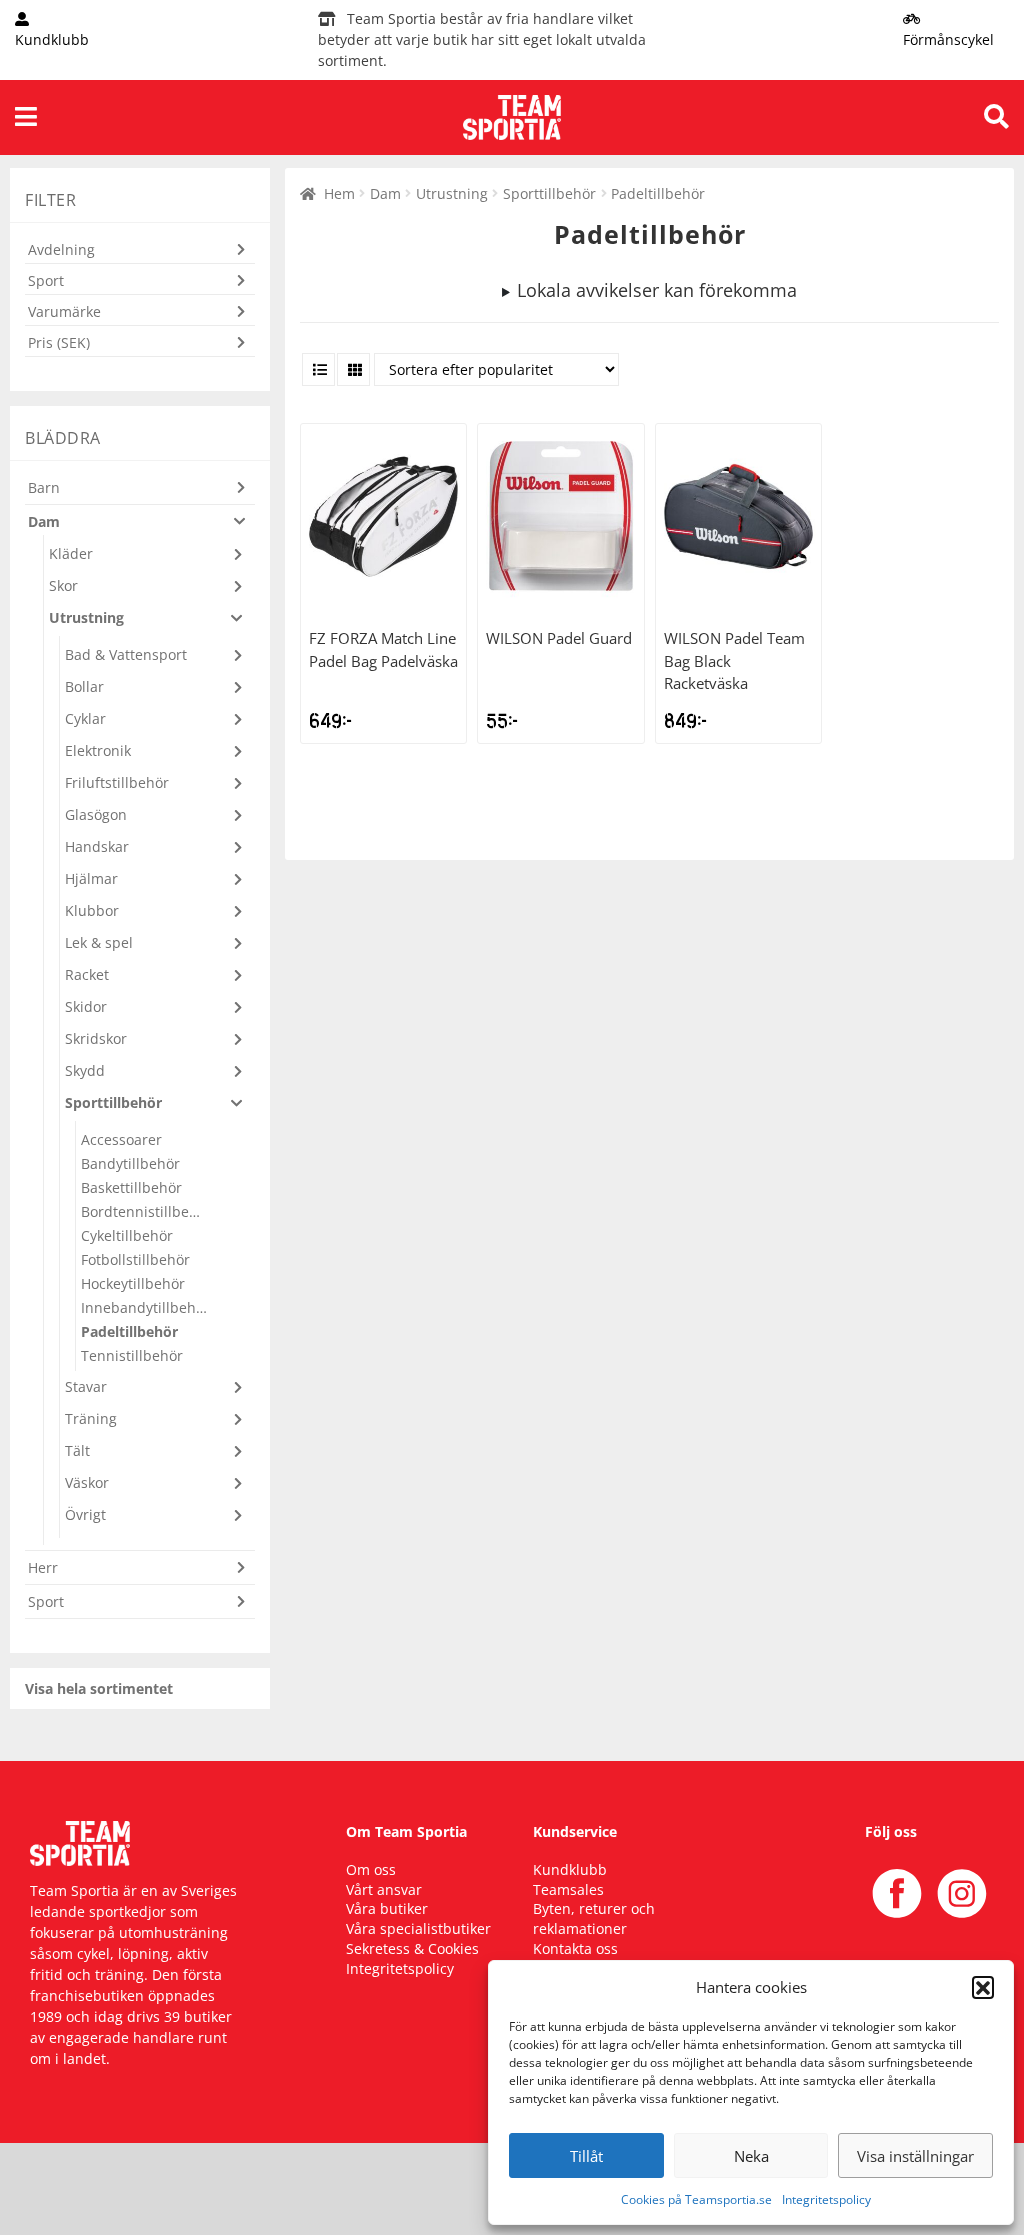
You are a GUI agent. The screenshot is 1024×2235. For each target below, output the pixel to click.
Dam (385, 193)
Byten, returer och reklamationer (594, 1918)
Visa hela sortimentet (99, 1688)
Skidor (86, 1006)
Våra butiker (387, 1908)
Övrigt (85, 1514)
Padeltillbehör (129, 1331)
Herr (43, 1567)
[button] (983, 1987)
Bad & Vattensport (126, 654)
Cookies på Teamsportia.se (696, 2199)
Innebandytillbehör (144, 1307)
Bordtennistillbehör (144, 1211)
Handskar (97, 846)
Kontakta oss (575, 1948)
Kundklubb (570, 1869)
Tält (77, 1450)
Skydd (85, 1070)
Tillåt (586, 2156)
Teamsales (568, 1889)
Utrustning (452, 193)
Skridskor (96, 1038)
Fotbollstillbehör (135, 1259)
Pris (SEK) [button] (59, 342)
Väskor (87, 1482)
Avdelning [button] (61, 249)
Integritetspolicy (826, 2199)
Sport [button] (46, 280)
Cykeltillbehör (127, 1235)
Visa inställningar (915, 2156)
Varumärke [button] (64, 311)
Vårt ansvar (384, 1889)
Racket (87, 974)
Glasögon (96, 814)
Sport (46, 1601)
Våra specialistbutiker (418, 1928)
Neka (751, 2156)
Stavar (86, 1386)
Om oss (371, 1869)
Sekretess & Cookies (412, 1948)
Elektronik (98, 750)
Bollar (84, 686)
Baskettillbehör (131, 1187)
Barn (44, 487)
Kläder (71, 553)
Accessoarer (121, 1139)
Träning (91, 1418)
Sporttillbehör (549, 193)
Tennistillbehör (132, 1355)
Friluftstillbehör (117, 782)
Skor (63, 585)
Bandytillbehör (130, 1163)
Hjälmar (91, 878)
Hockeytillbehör (133, 1283)
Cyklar (85, 718)
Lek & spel (99, 942)
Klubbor (92, 910)
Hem (339, 193)
